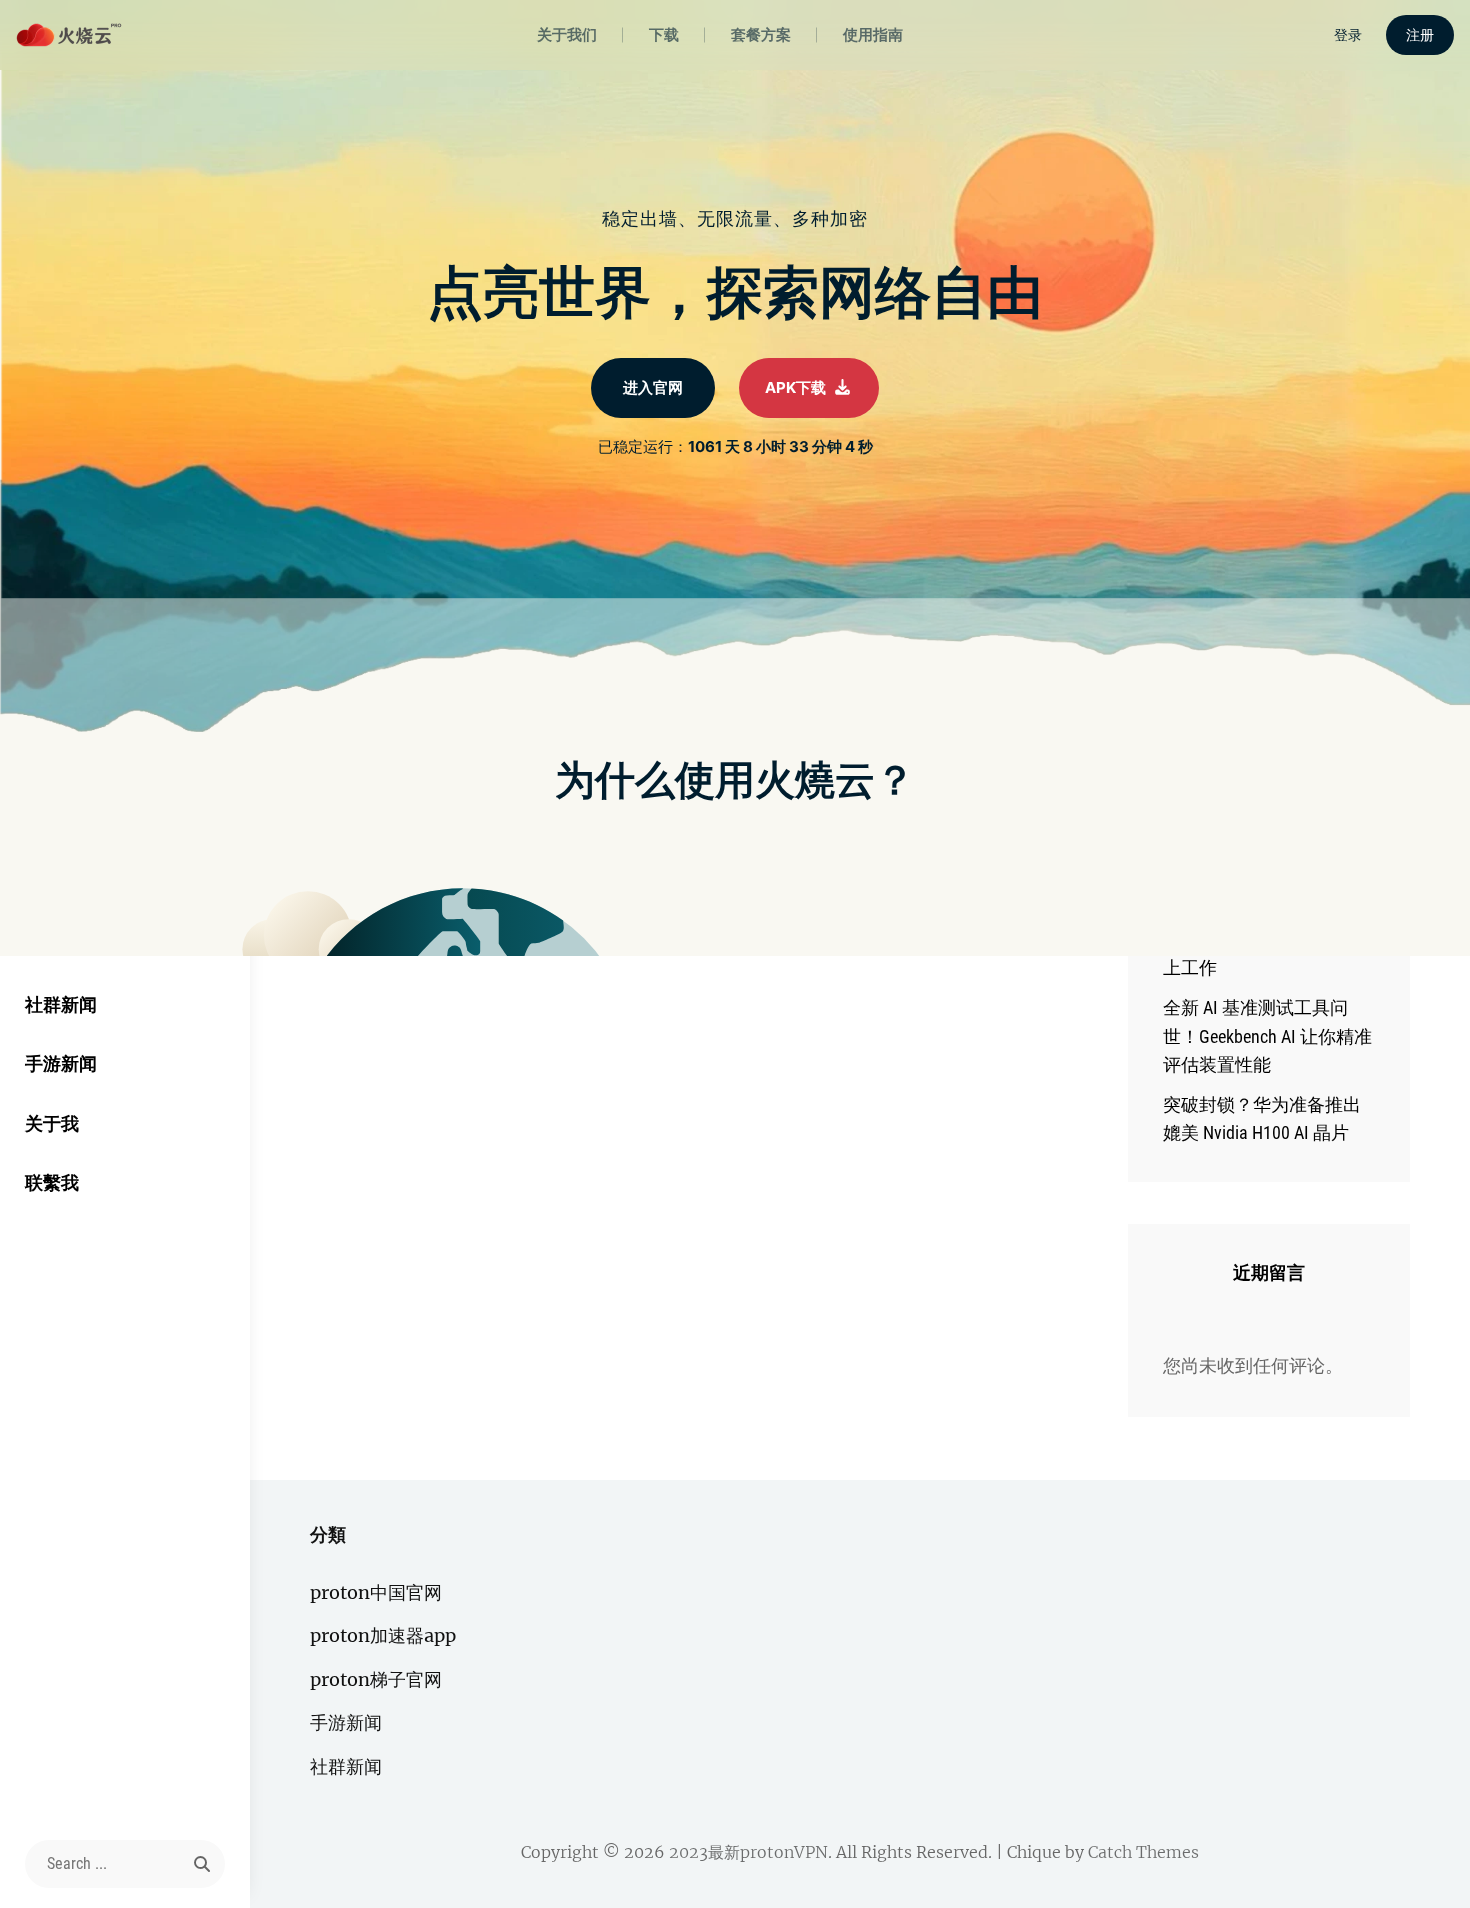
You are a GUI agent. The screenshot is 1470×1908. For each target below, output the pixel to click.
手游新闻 (61, 1063)
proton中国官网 (376, 1592)
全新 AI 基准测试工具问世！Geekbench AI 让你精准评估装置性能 (1267, 1035)
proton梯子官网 (376, 1679)
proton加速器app (383, 1635)
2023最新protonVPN (748, 1852)
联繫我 (52, 1182)
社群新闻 (61, 1004)
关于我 (52, 1123)
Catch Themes (1143, 1852)
